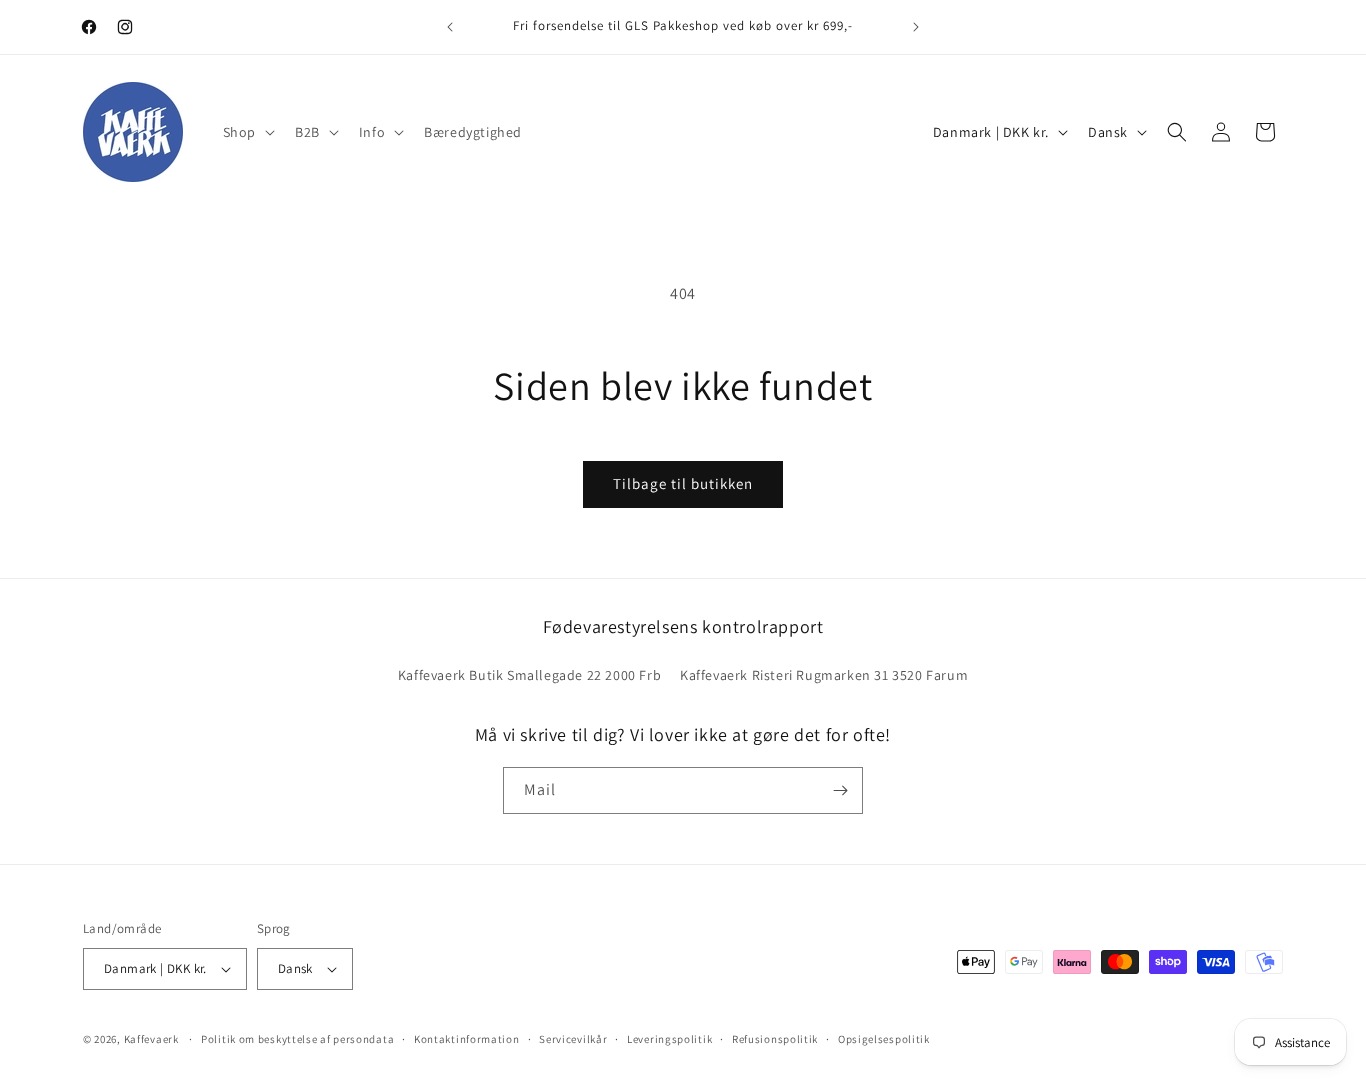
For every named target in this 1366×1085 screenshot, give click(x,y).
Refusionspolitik (775, 1039)
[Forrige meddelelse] (450, 27)
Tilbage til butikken (683, 483)
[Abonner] (840, 790)
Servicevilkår (573, 1039)
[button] (247, 132)
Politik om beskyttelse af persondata (297, 1039)
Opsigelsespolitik (884, 1039)
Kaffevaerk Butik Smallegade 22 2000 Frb (529, 675)
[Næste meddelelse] (916, 27)
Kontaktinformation (467, 1039)
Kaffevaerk (151, 1039)
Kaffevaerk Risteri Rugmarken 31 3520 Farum (824, 675)
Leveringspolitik (669, 1039)
